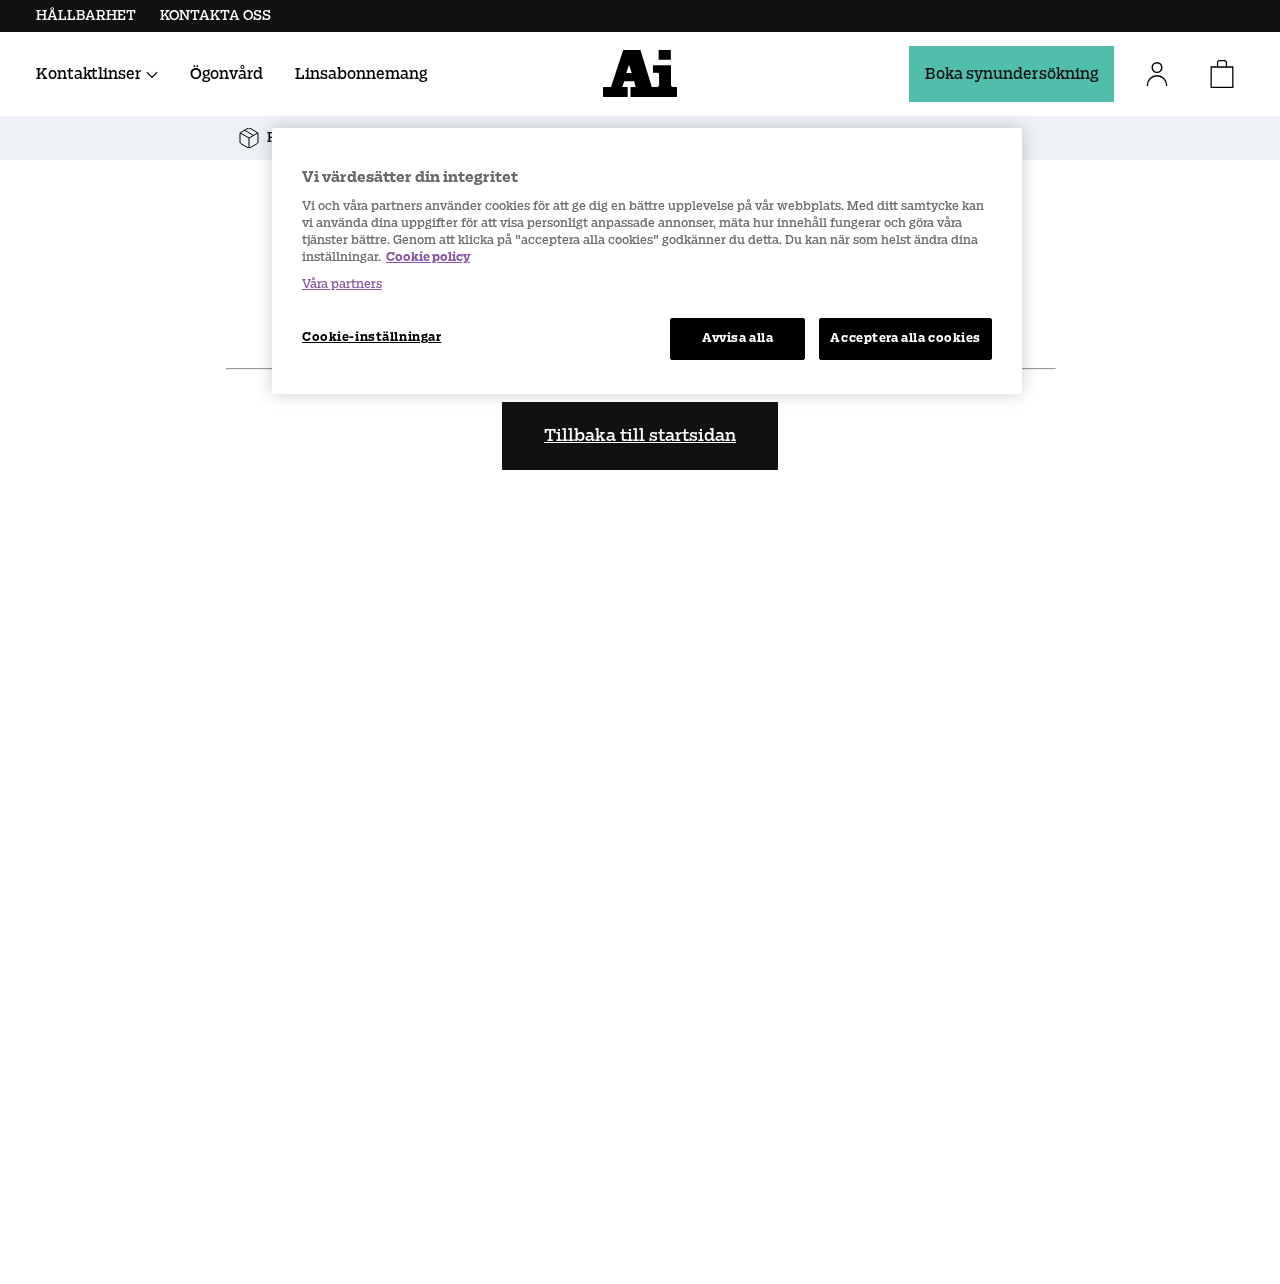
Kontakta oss (215, 15)
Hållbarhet (86, 15)
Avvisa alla (737, 338)
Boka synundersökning (1011, 73)
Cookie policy (428, 257)
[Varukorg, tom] (1222, 74)
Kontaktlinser (89, 73)
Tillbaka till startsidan (640, 435)
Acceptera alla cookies (905, 338)
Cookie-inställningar (371, 337)
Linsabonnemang (361, 73)
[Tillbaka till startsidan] (640, 73)
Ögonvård (226, 73)
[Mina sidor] (1165, 74)
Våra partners (342, 284)
